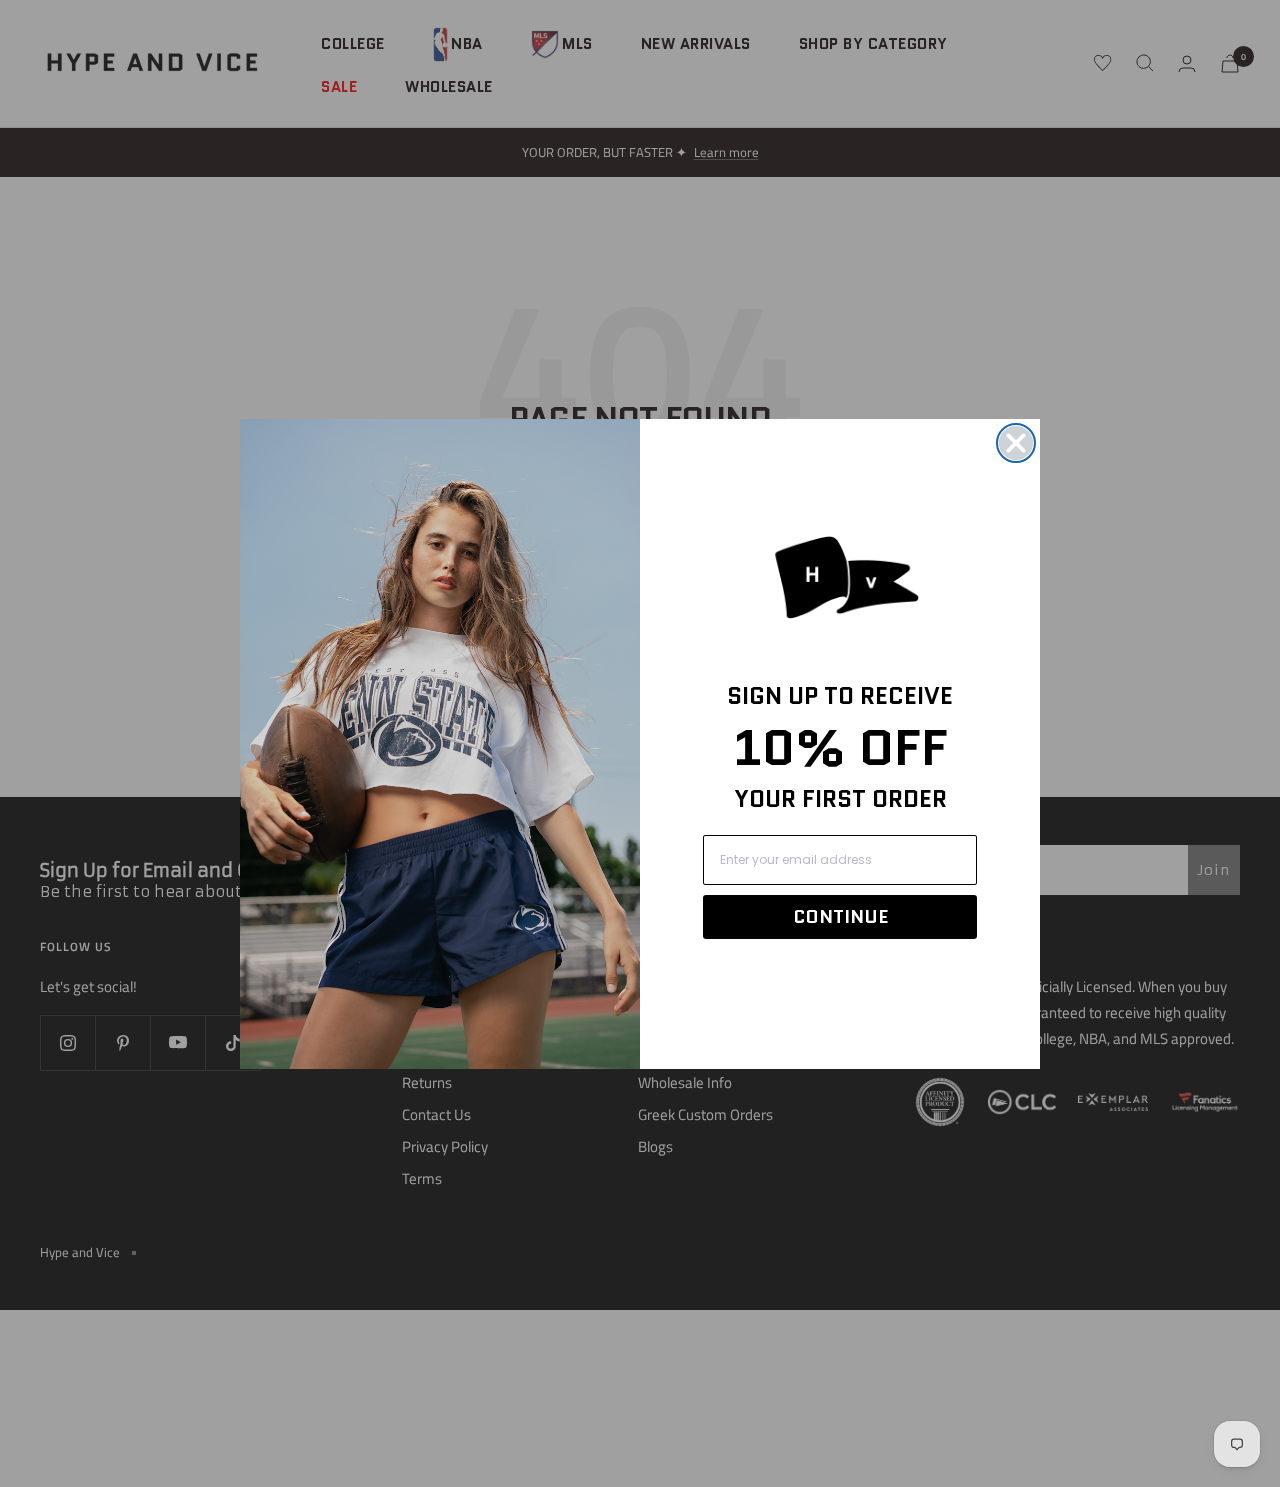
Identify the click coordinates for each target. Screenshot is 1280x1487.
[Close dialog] (1016, 443)
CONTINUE (840, 917)
